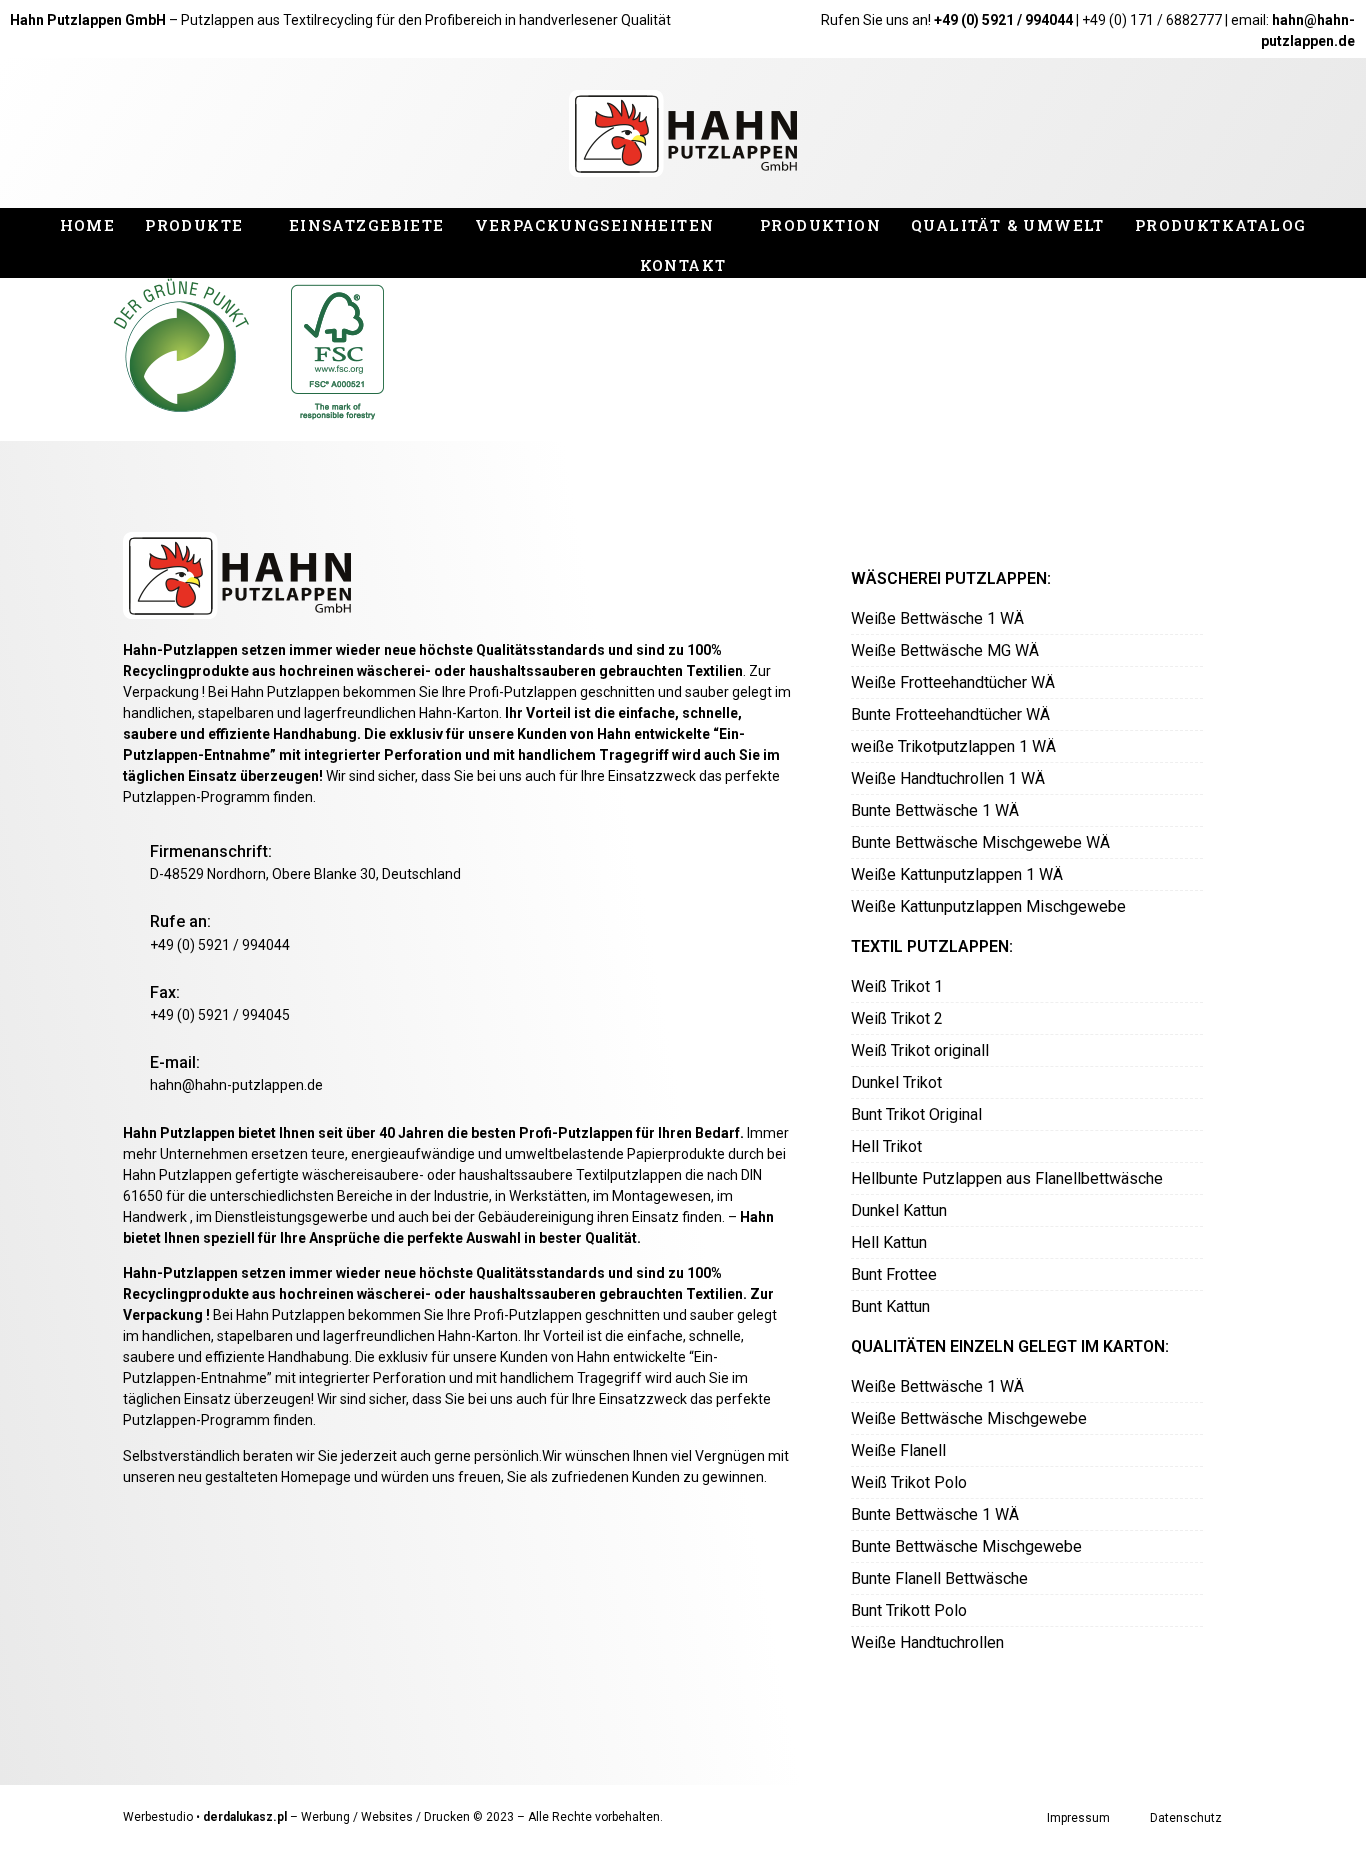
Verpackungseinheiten (595, 225)
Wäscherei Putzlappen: (951, 578)
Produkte (194, 225)
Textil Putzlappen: (932, 946)
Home (88, 225)
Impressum (1078, 1818)
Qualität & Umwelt (1008, 225)
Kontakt (683, 265)
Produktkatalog (1221, 225)
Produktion (820, 225)
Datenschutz (1186, 1818)
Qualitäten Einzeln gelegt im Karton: (1010, 1346)
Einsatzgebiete (367, 225)
